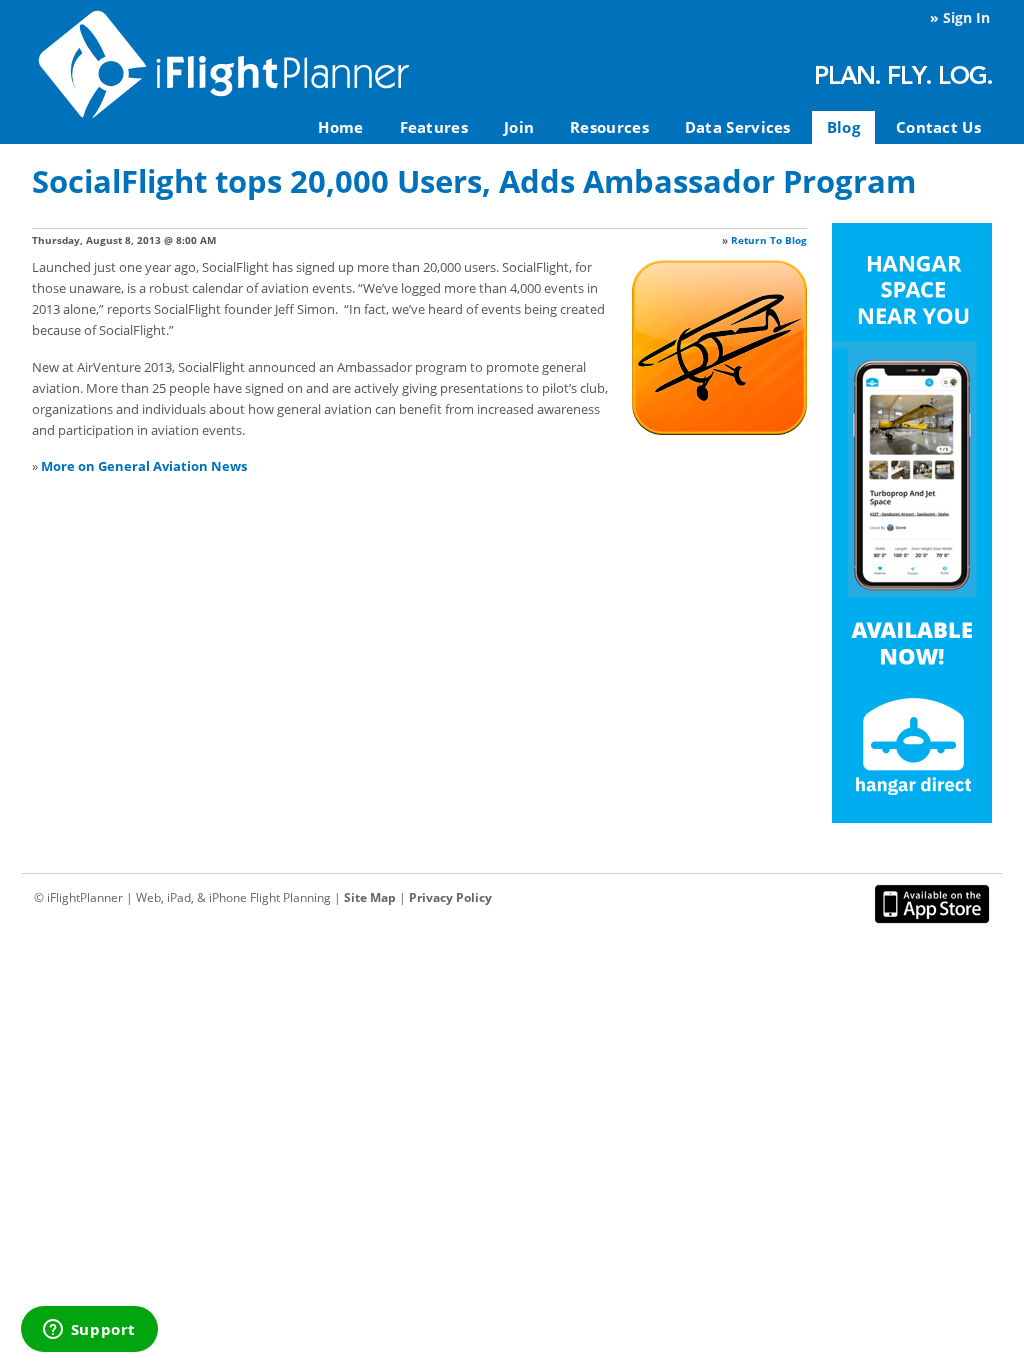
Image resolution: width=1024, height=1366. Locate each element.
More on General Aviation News (144, 466)
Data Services (738, 127)
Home (340, 127)
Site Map (370, 897)
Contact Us (938, 127)
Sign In (966, 17)
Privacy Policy (450, 897)
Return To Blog (769, 240)
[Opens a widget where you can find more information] (89, 1331)
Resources (609, 127)
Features (434, 127)
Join (519, 127)
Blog (843, 127)
